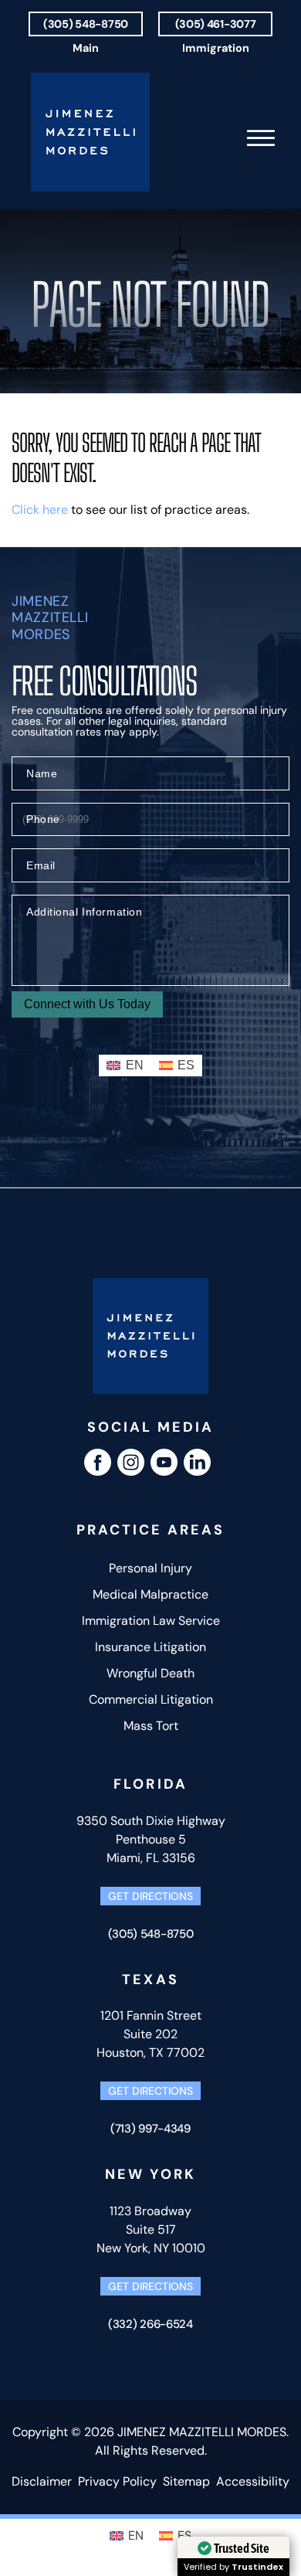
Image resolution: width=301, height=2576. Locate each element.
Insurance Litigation (150, 1647)
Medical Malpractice (150, 1594)
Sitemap (186, 2481)
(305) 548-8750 (86, 24)
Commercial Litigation (151, 1699)
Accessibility (253, 2481)
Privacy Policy (117, 2481)
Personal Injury (150, 1568)
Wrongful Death (150, 1673)
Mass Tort (151, 1726)
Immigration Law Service (151, 1621)
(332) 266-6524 (150, 2324)
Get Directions (150, 1896)
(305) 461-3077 (216, 24)
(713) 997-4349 (150, 2129)
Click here (40, 510)
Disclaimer (42, 2481)
